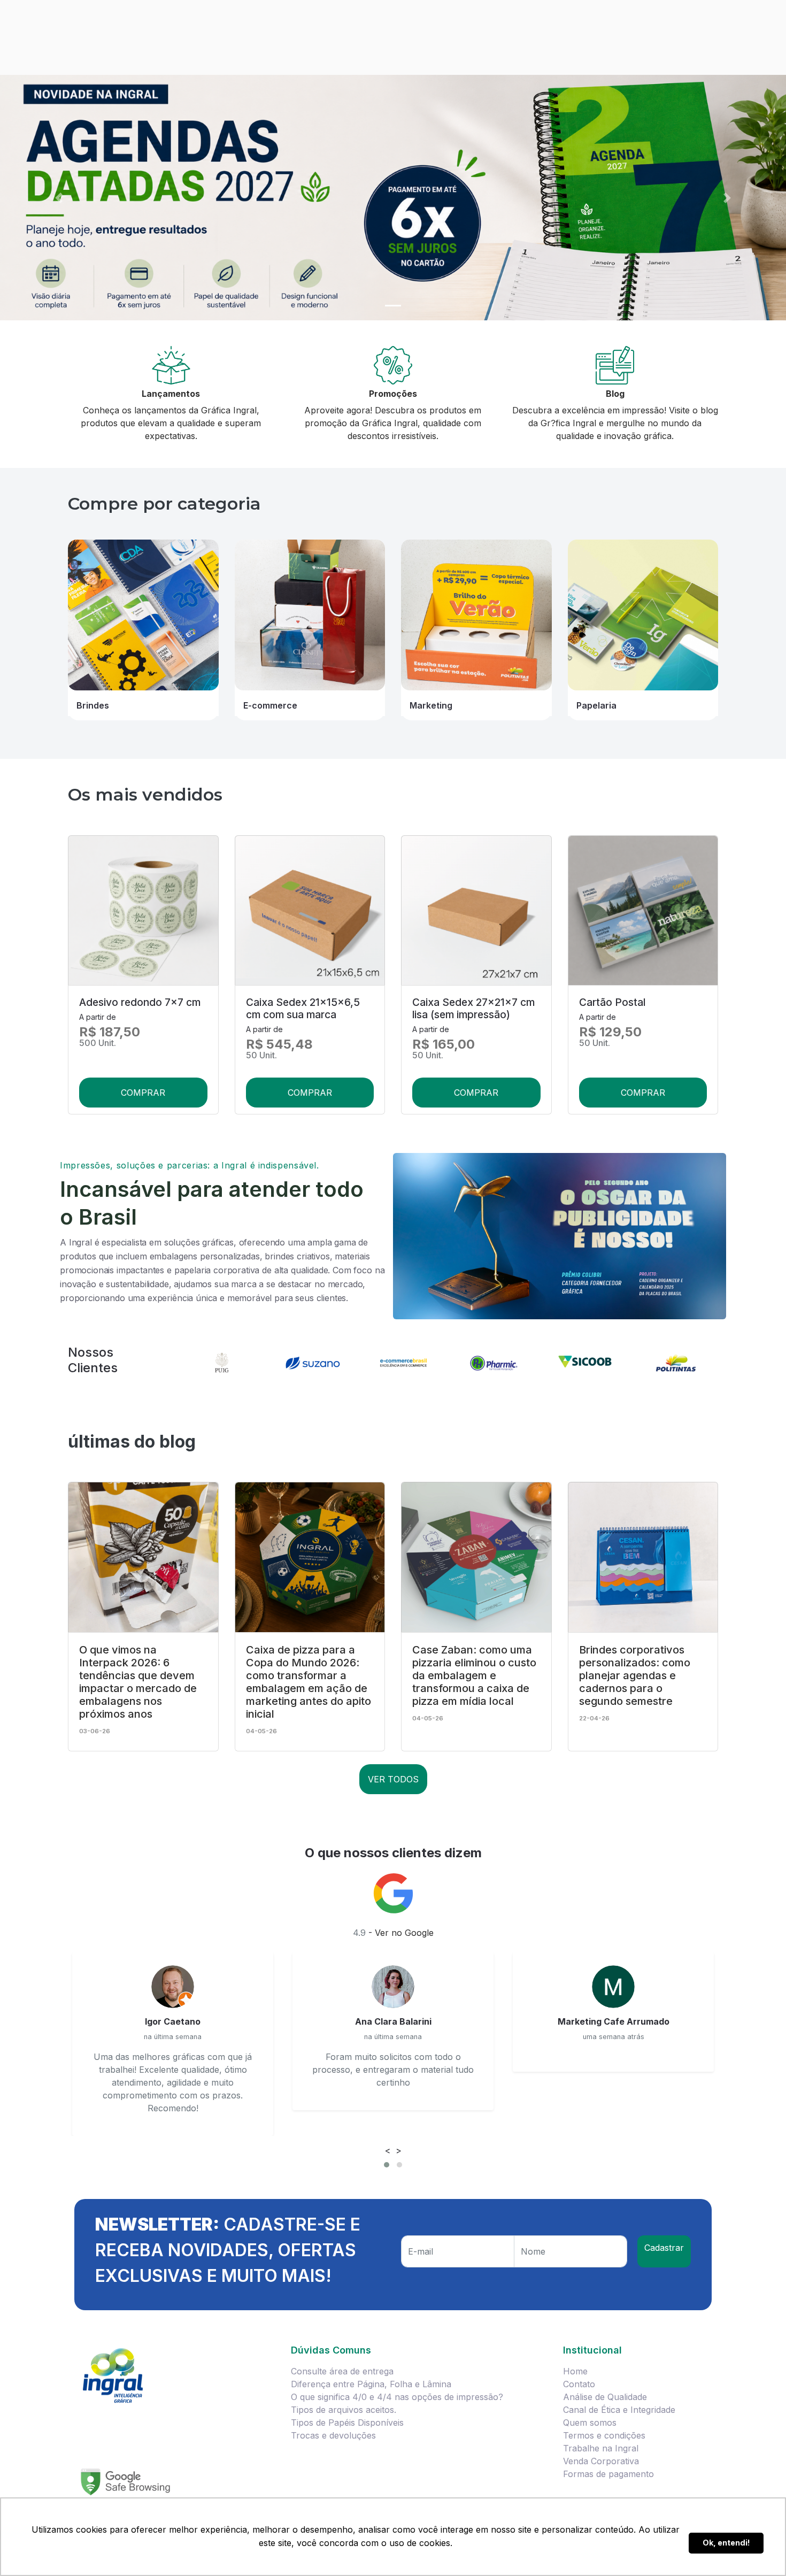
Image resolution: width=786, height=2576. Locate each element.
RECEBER (664, 2251)
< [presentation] (388, 2150)
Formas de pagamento (608, 2474)
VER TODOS (393, 1779)
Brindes (93, 705)
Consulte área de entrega (342, 2371)
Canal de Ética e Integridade (619, 2410)
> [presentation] (399, 2150)
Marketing (431, 705)
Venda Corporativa (601, 2461)
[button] (59, 198)
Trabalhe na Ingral (601, 2448)
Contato (579, 2384)
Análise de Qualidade (605, 2397)
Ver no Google (404, 1933)
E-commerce (270, 705)
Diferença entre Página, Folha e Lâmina (371, 2384)
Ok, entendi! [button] (726, 2543)
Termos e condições (604, 2435)
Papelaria (596, 705)
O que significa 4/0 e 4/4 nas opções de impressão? (397, 2397)
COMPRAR (143, 1093)
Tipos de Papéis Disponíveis (347, 2423)
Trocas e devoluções (333, 2435)
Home (575, 2371)
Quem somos (590, 2423)
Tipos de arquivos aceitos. (344, 2410)
